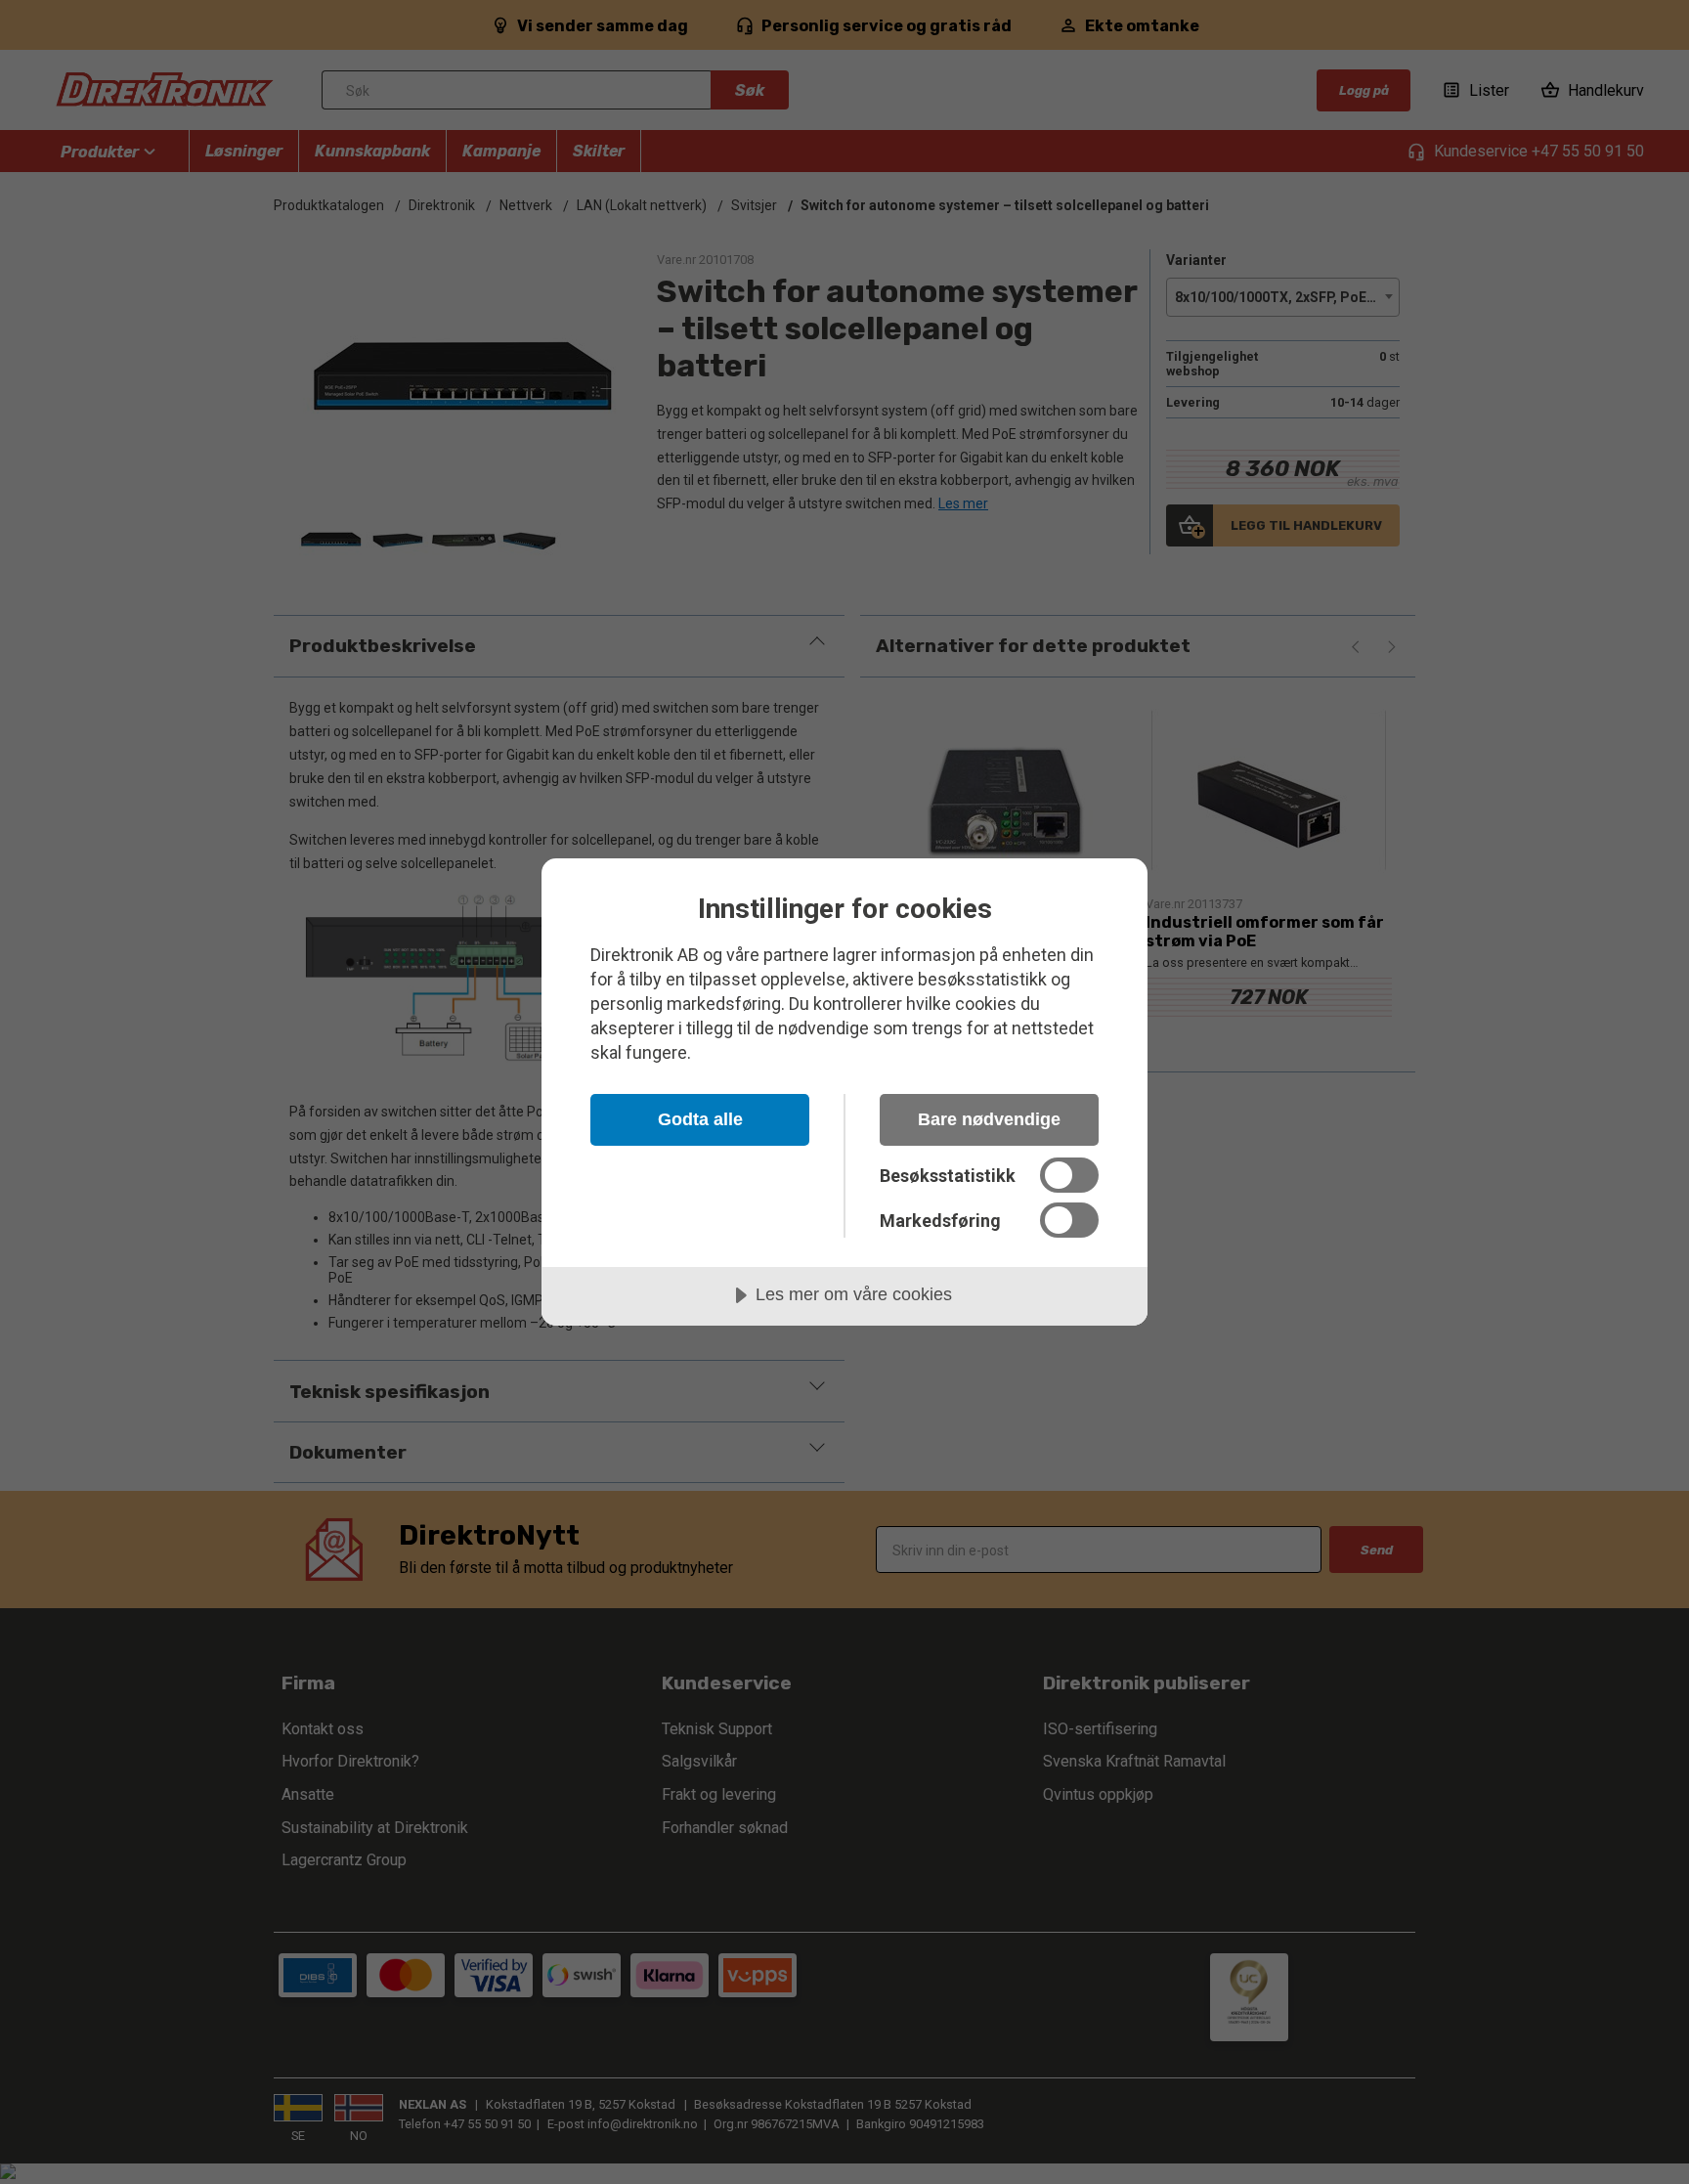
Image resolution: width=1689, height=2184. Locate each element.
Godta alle (700, 1119)
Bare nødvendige (989, 1119)
